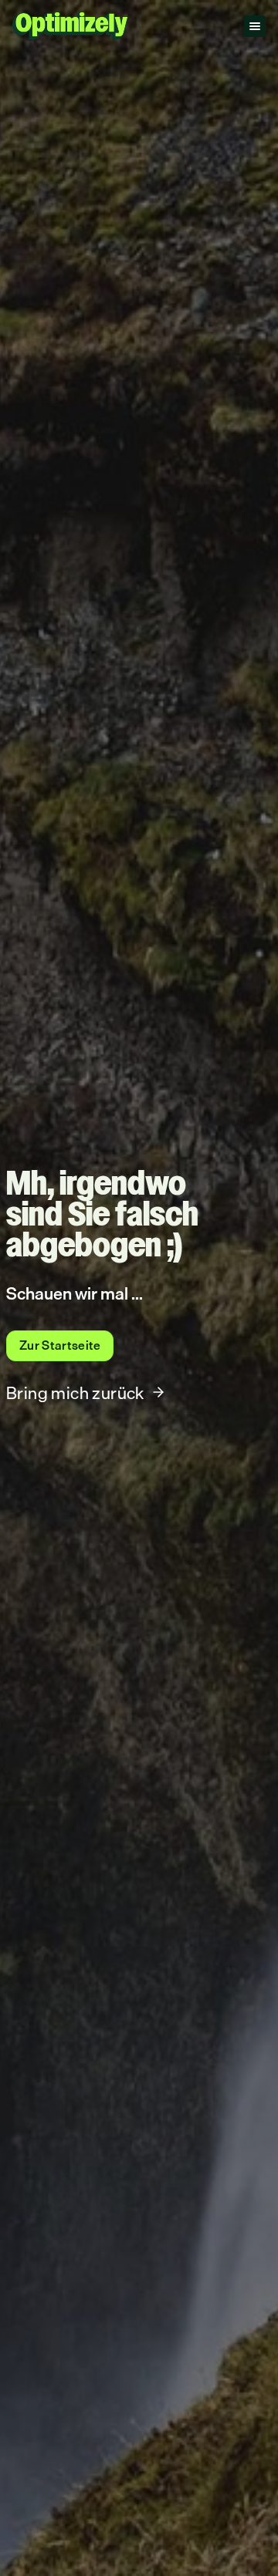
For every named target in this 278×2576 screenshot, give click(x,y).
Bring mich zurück (75, 1393)
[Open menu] (255, 26)
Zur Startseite (60, 1345)
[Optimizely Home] (70, 26)
